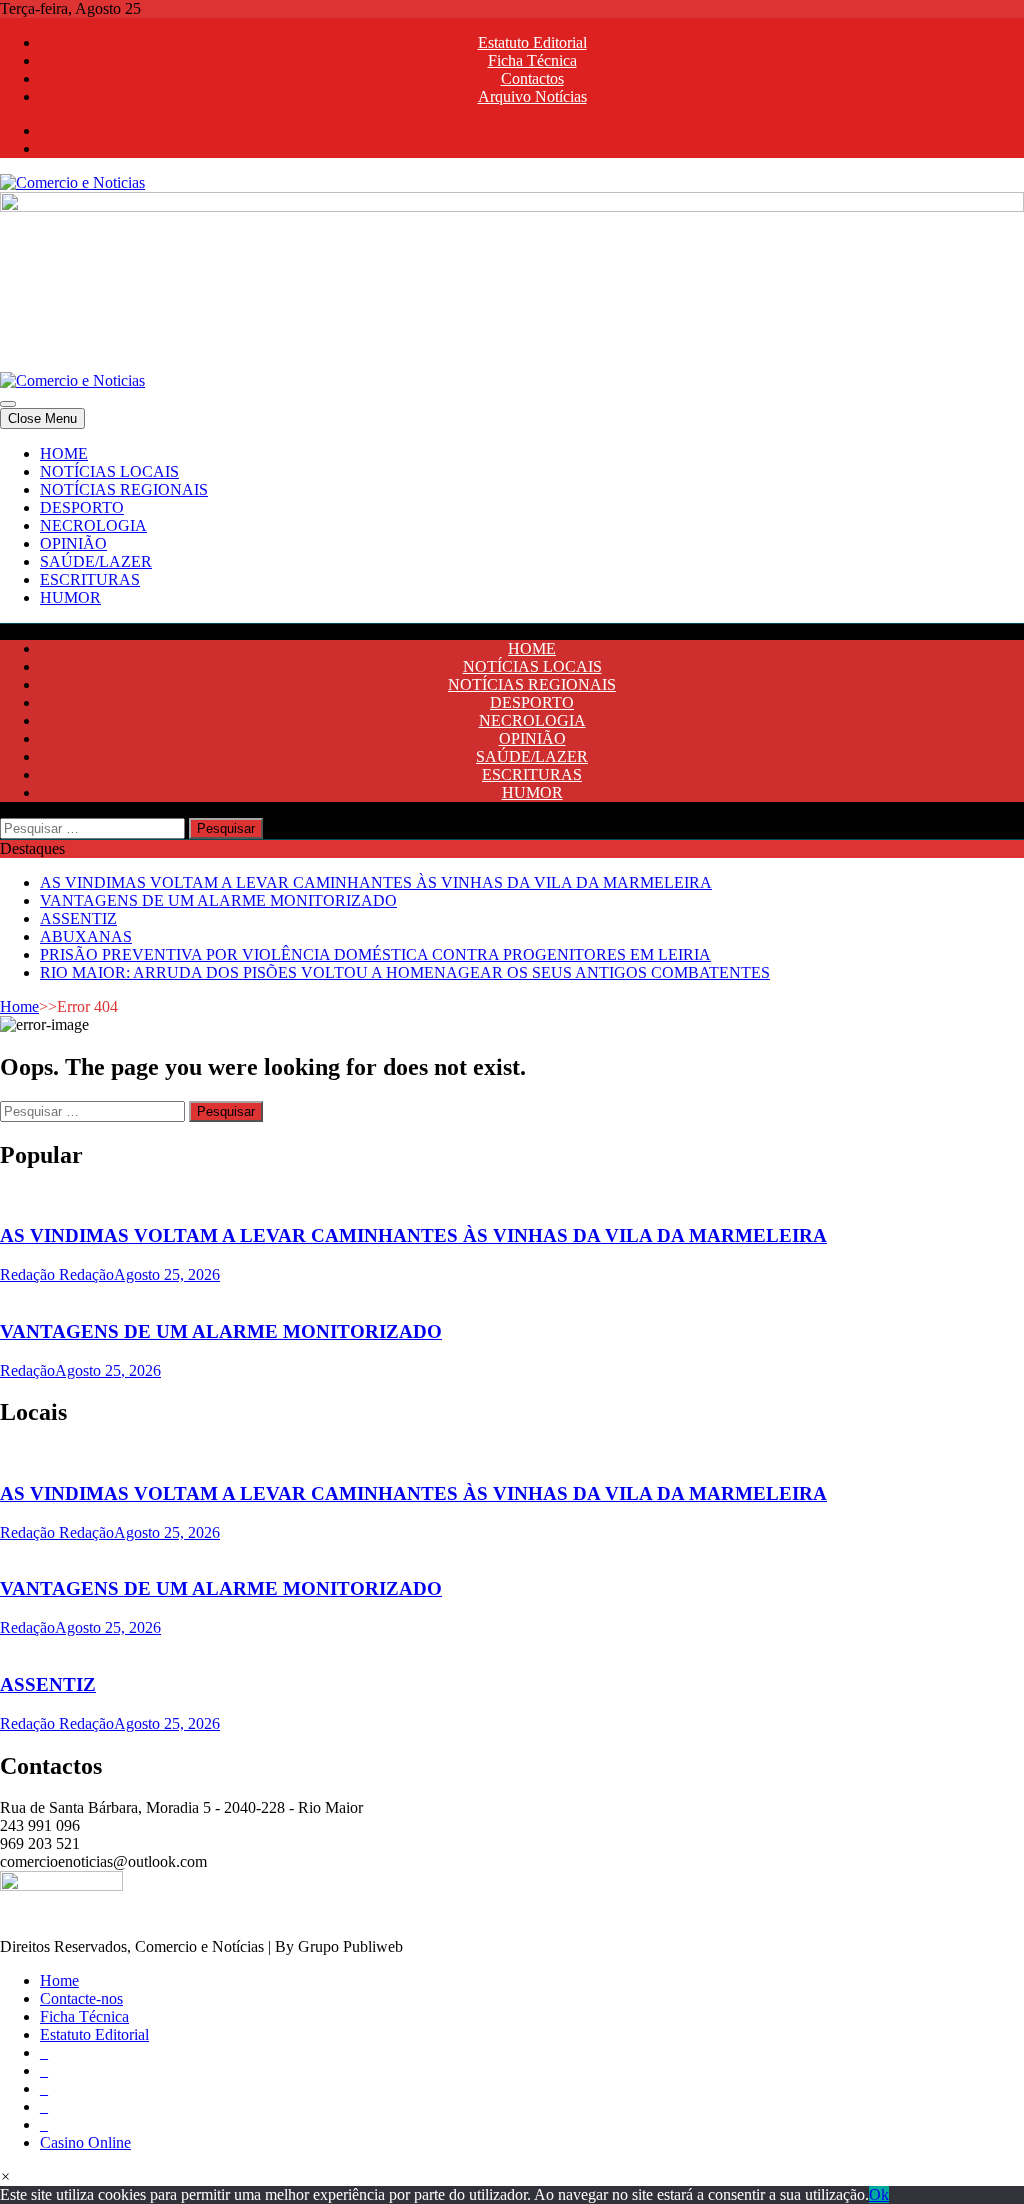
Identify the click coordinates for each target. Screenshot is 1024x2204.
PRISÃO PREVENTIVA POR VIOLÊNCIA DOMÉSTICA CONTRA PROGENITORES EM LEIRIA (375, 954)
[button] (5, 2176)
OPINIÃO (73, 543)
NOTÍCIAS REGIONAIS (124, 489)
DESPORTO (82, 507)
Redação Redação (57, 1274)
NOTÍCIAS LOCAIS (109, 471)
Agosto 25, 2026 (167, 1274)
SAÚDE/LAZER (96, 561)
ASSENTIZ (78, 918)
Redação (27, 1370)
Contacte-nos (81, 1998)
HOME (64, 453)
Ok (879, 2194)
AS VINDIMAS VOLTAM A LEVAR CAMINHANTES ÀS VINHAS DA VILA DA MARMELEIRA (376, 882)
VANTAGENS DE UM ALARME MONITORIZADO (218, 900)
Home (19, 1006)
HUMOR (70, 597)
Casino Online (85, 2142)
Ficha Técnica (532, 60)
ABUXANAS (86, 936)
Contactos (532, 78)
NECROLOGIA (93, 525)
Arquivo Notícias (532, 96)
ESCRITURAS (90, 579)
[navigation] (512, 526)
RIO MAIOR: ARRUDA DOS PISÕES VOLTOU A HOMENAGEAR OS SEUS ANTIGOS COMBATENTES (405, 972)
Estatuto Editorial (532, 42)
